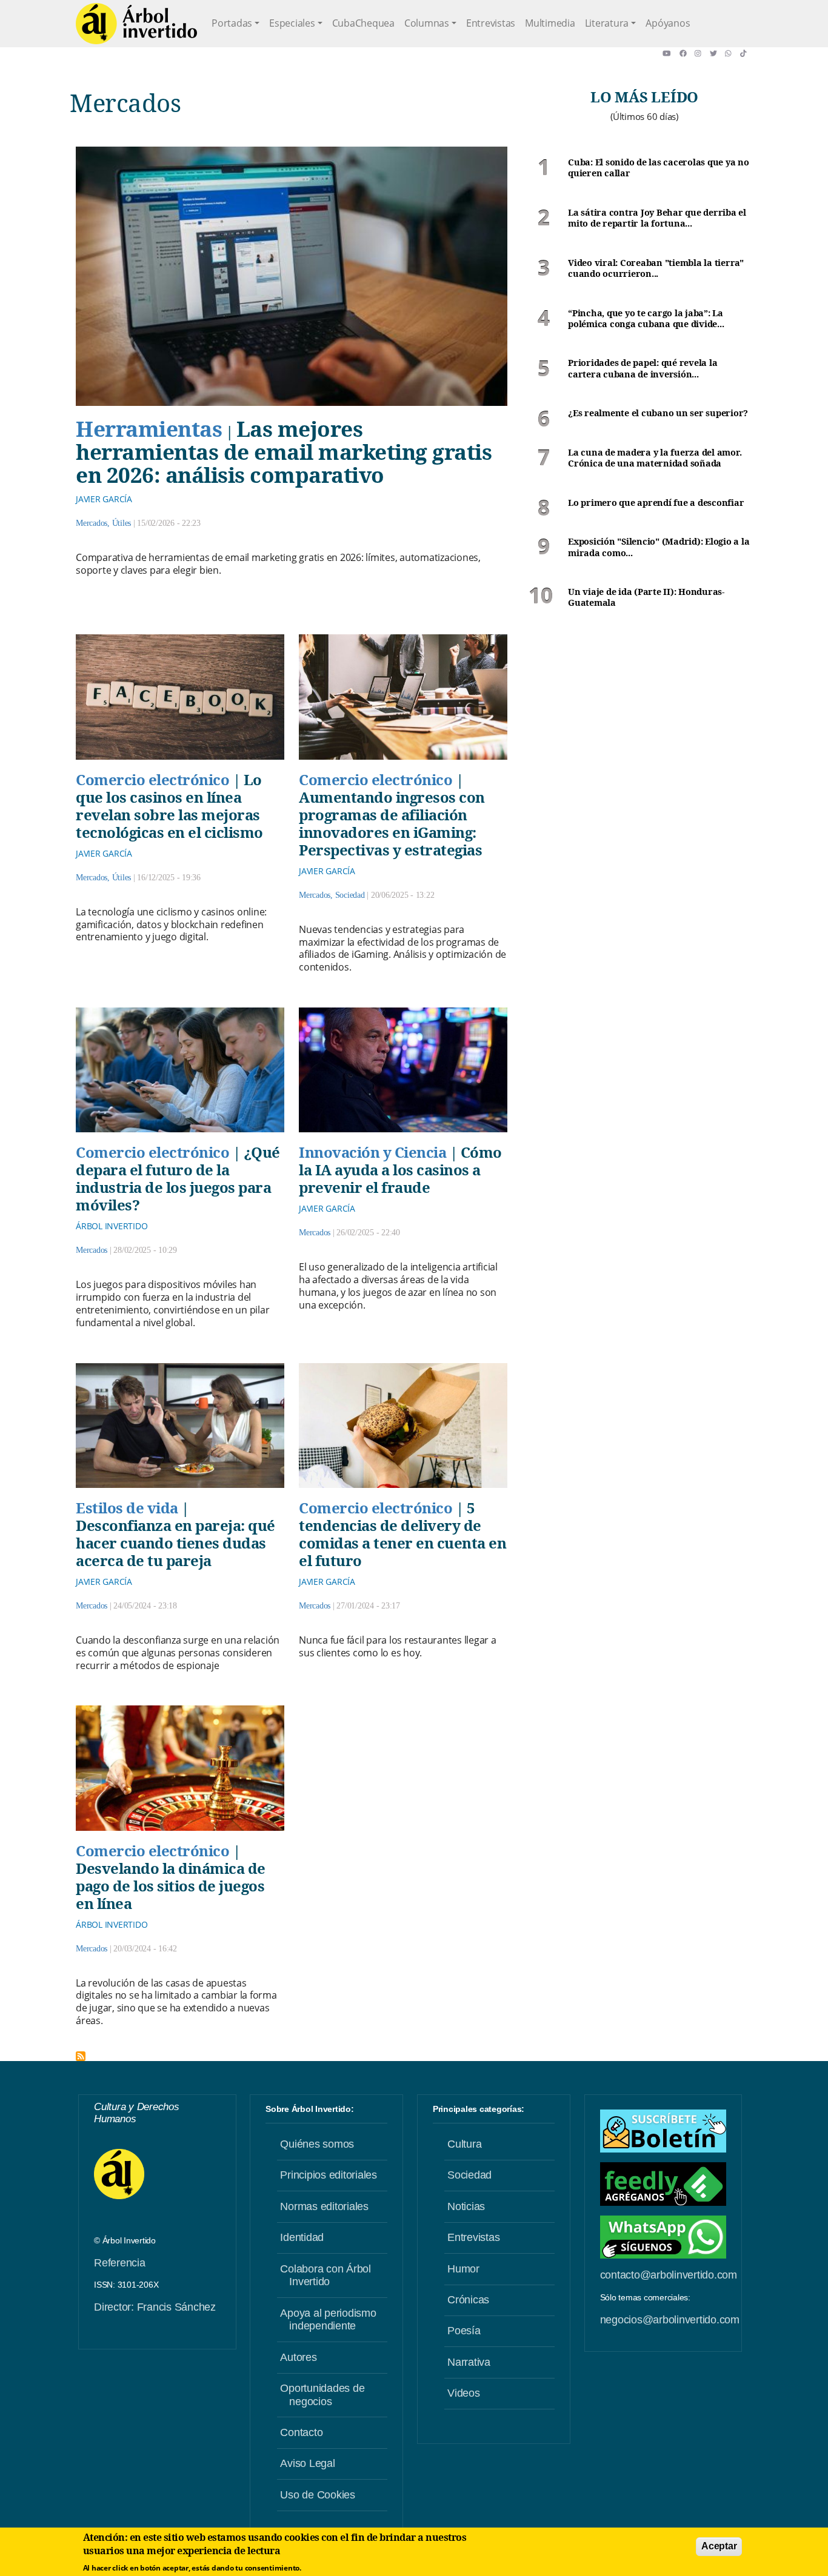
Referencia (120, 2263)
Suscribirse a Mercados (81, 2056)
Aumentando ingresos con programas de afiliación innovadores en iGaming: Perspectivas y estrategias (392, 823)
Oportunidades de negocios (322, 2395)
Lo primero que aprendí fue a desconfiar (656, 503)
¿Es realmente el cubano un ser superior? (658, 413)
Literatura (607, 23)
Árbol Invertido (112, 1226)
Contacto (301, 2432)
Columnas (427, 23)
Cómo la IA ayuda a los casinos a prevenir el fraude (400, 1170)
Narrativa (469, 2362)
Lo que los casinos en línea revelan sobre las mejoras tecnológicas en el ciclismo (169, 806)
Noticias (466, 2206)
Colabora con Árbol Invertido (326, 2276)
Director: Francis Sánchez (155, 2307)
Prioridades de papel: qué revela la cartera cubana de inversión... (643, 369)
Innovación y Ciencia (372, 1152)
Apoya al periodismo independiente (328, 2320)
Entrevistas (491, 23)
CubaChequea (363, 23)
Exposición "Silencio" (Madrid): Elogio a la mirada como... (659, 547)
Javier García (104, 499)
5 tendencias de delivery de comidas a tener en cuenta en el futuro (402, 1534)
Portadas (232, 23)
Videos (464, 2393)
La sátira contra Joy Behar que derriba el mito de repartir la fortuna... (657, 218)
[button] (671, 53)
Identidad (302, 2237)
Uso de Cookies (318, 2495)
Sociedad (350, 895)
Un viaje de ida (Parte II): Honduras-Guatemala (646, 598)
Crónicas (468, 2300)
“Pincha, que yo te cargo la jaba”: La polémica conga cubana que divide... (646, 319)
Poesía (464, 2331)
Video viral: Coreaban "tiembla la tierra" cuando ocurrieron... (656, 269)
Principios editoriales (329, 2175)
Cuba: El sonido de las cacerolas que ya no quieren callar (659, 168)
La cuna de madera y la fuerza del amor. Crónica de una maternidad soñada (655, 458)
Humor (463, 2269)
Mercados (92, 523)
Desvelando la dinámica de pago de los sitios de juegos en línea (171, 1886)
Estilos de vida (127, 1508)
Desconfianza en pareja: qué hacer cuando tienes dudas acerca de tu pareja (175, 1543)
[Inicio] (136, 24)
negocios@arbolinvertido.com (670, 2320)
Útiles (122, 523)
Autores (298, 2357)
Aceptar (719, 2546)
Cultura (464, 2144)
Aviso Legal (307, 2463)
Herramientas (149, 428)
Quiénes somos (317, 2144)
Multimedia (550, 23)
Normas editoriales (324, 2206)
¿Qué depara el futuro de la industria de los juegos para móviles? (178, 1178)
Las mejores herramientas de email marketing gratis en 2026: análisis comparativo (284, 452)
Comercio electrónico (152, 779)
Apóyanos (668, 23)
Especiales (292, 23)
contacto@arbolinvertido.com (669, 2275)
